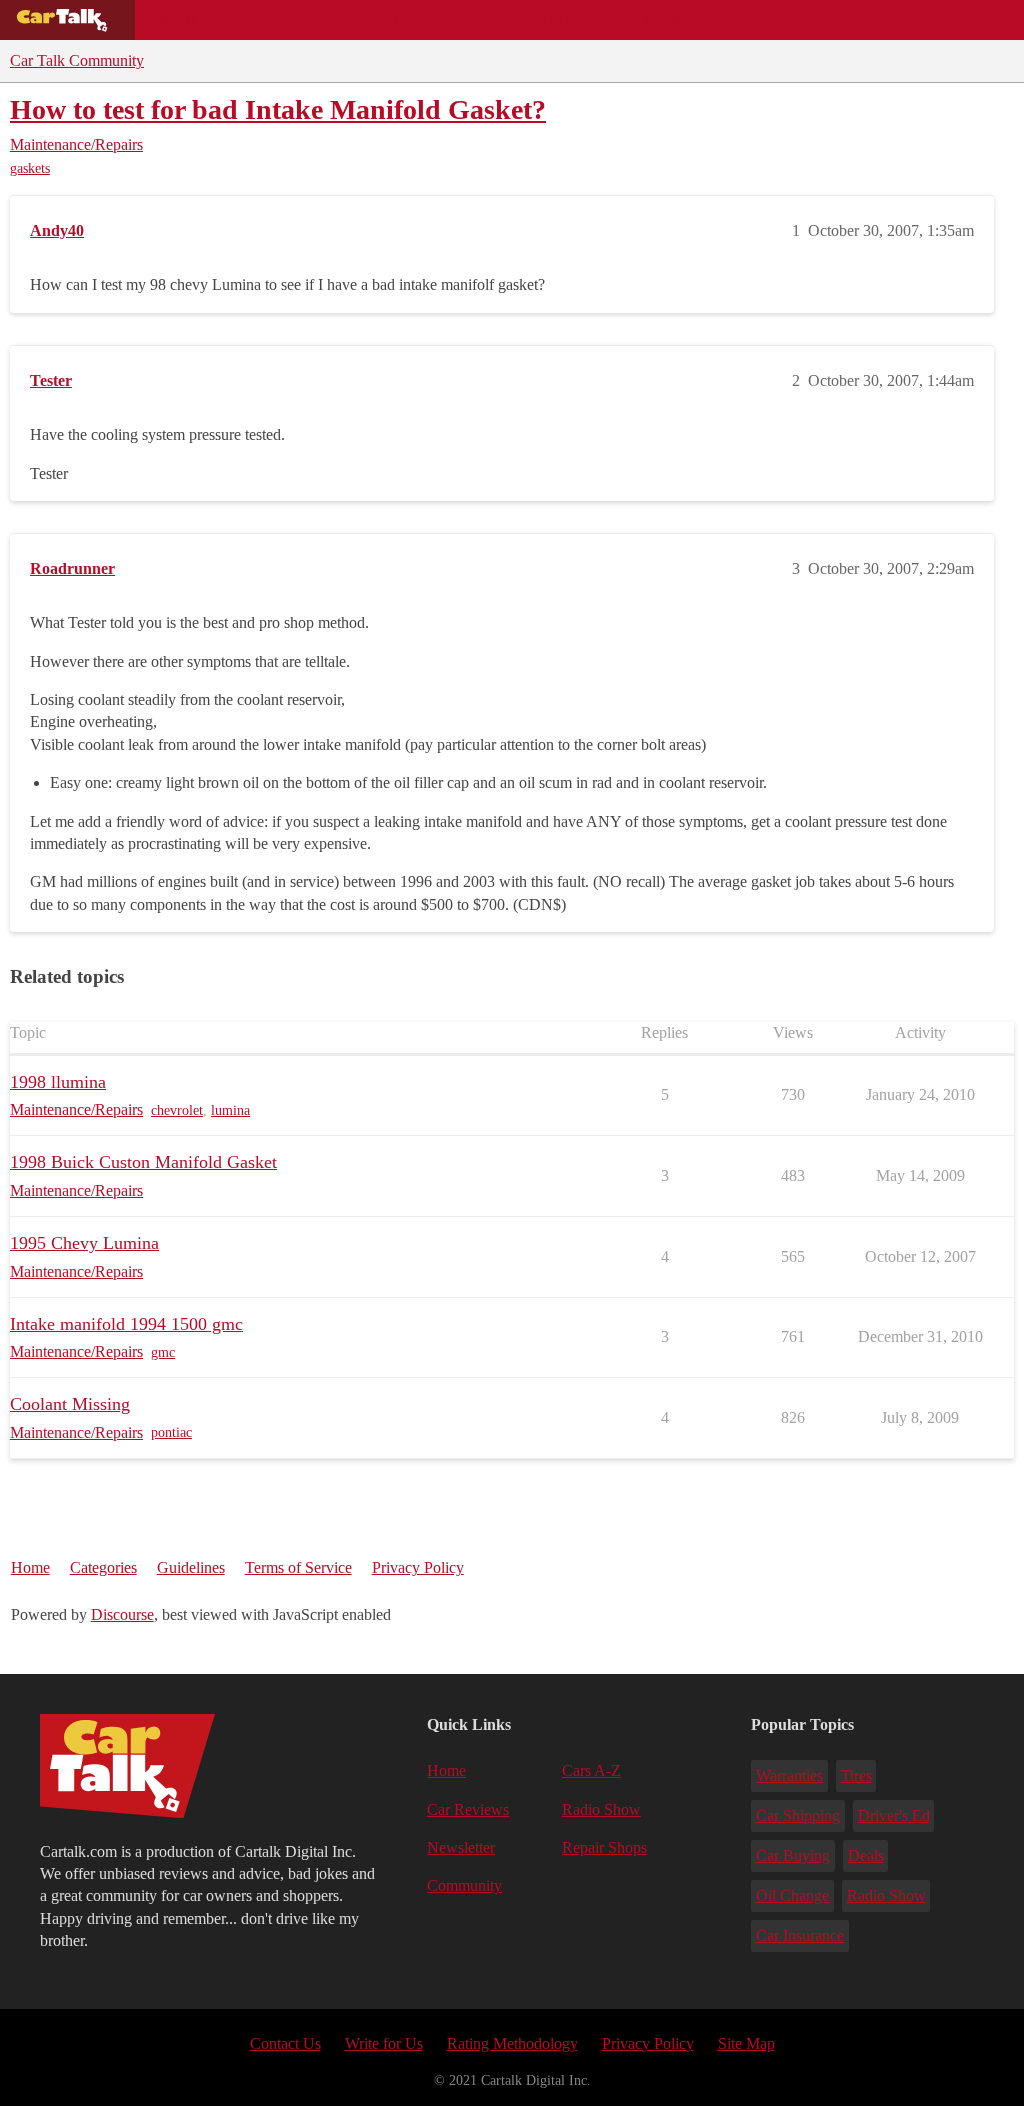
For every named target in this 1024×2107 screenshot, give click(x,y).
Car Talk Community (77, 60)
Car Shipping (798, 1815)
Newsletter (461, 1847)
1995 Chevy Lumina (84, 1243)
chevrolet (177, 1110)
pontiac (171, 1432)
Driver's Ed (894, 1815)
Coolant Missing (70, 1404)
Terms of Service (298, 1567)
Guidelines (191, 1567)
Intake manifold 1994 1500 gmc (126, 1324)
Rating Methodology (512, 2043)
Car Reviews (418, 20)
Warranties (789, 1775)
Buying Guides (206, 20)
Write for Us (384, 2043)
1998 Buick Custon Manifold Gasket (143, 1162)
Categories (103, 1567)
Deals (316, 20)
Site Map (746, 2043)
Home (30, 1567)
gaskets (30, 168)
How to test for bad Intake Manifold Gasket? (278, 109)
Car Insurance (800, 1935)
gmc (163, 1352)
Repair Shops (546, 20)
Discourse (122, 1614)
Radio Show (601, 1809)
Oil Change (792, 1895)
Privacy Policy (418, 1567)
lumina (230, 1110)
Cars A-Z (777, 20)
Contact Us (285, 2043)
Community (670, 20)
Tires (856, 1775)
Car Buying (793, 1855)
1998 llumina (58, 1082)
